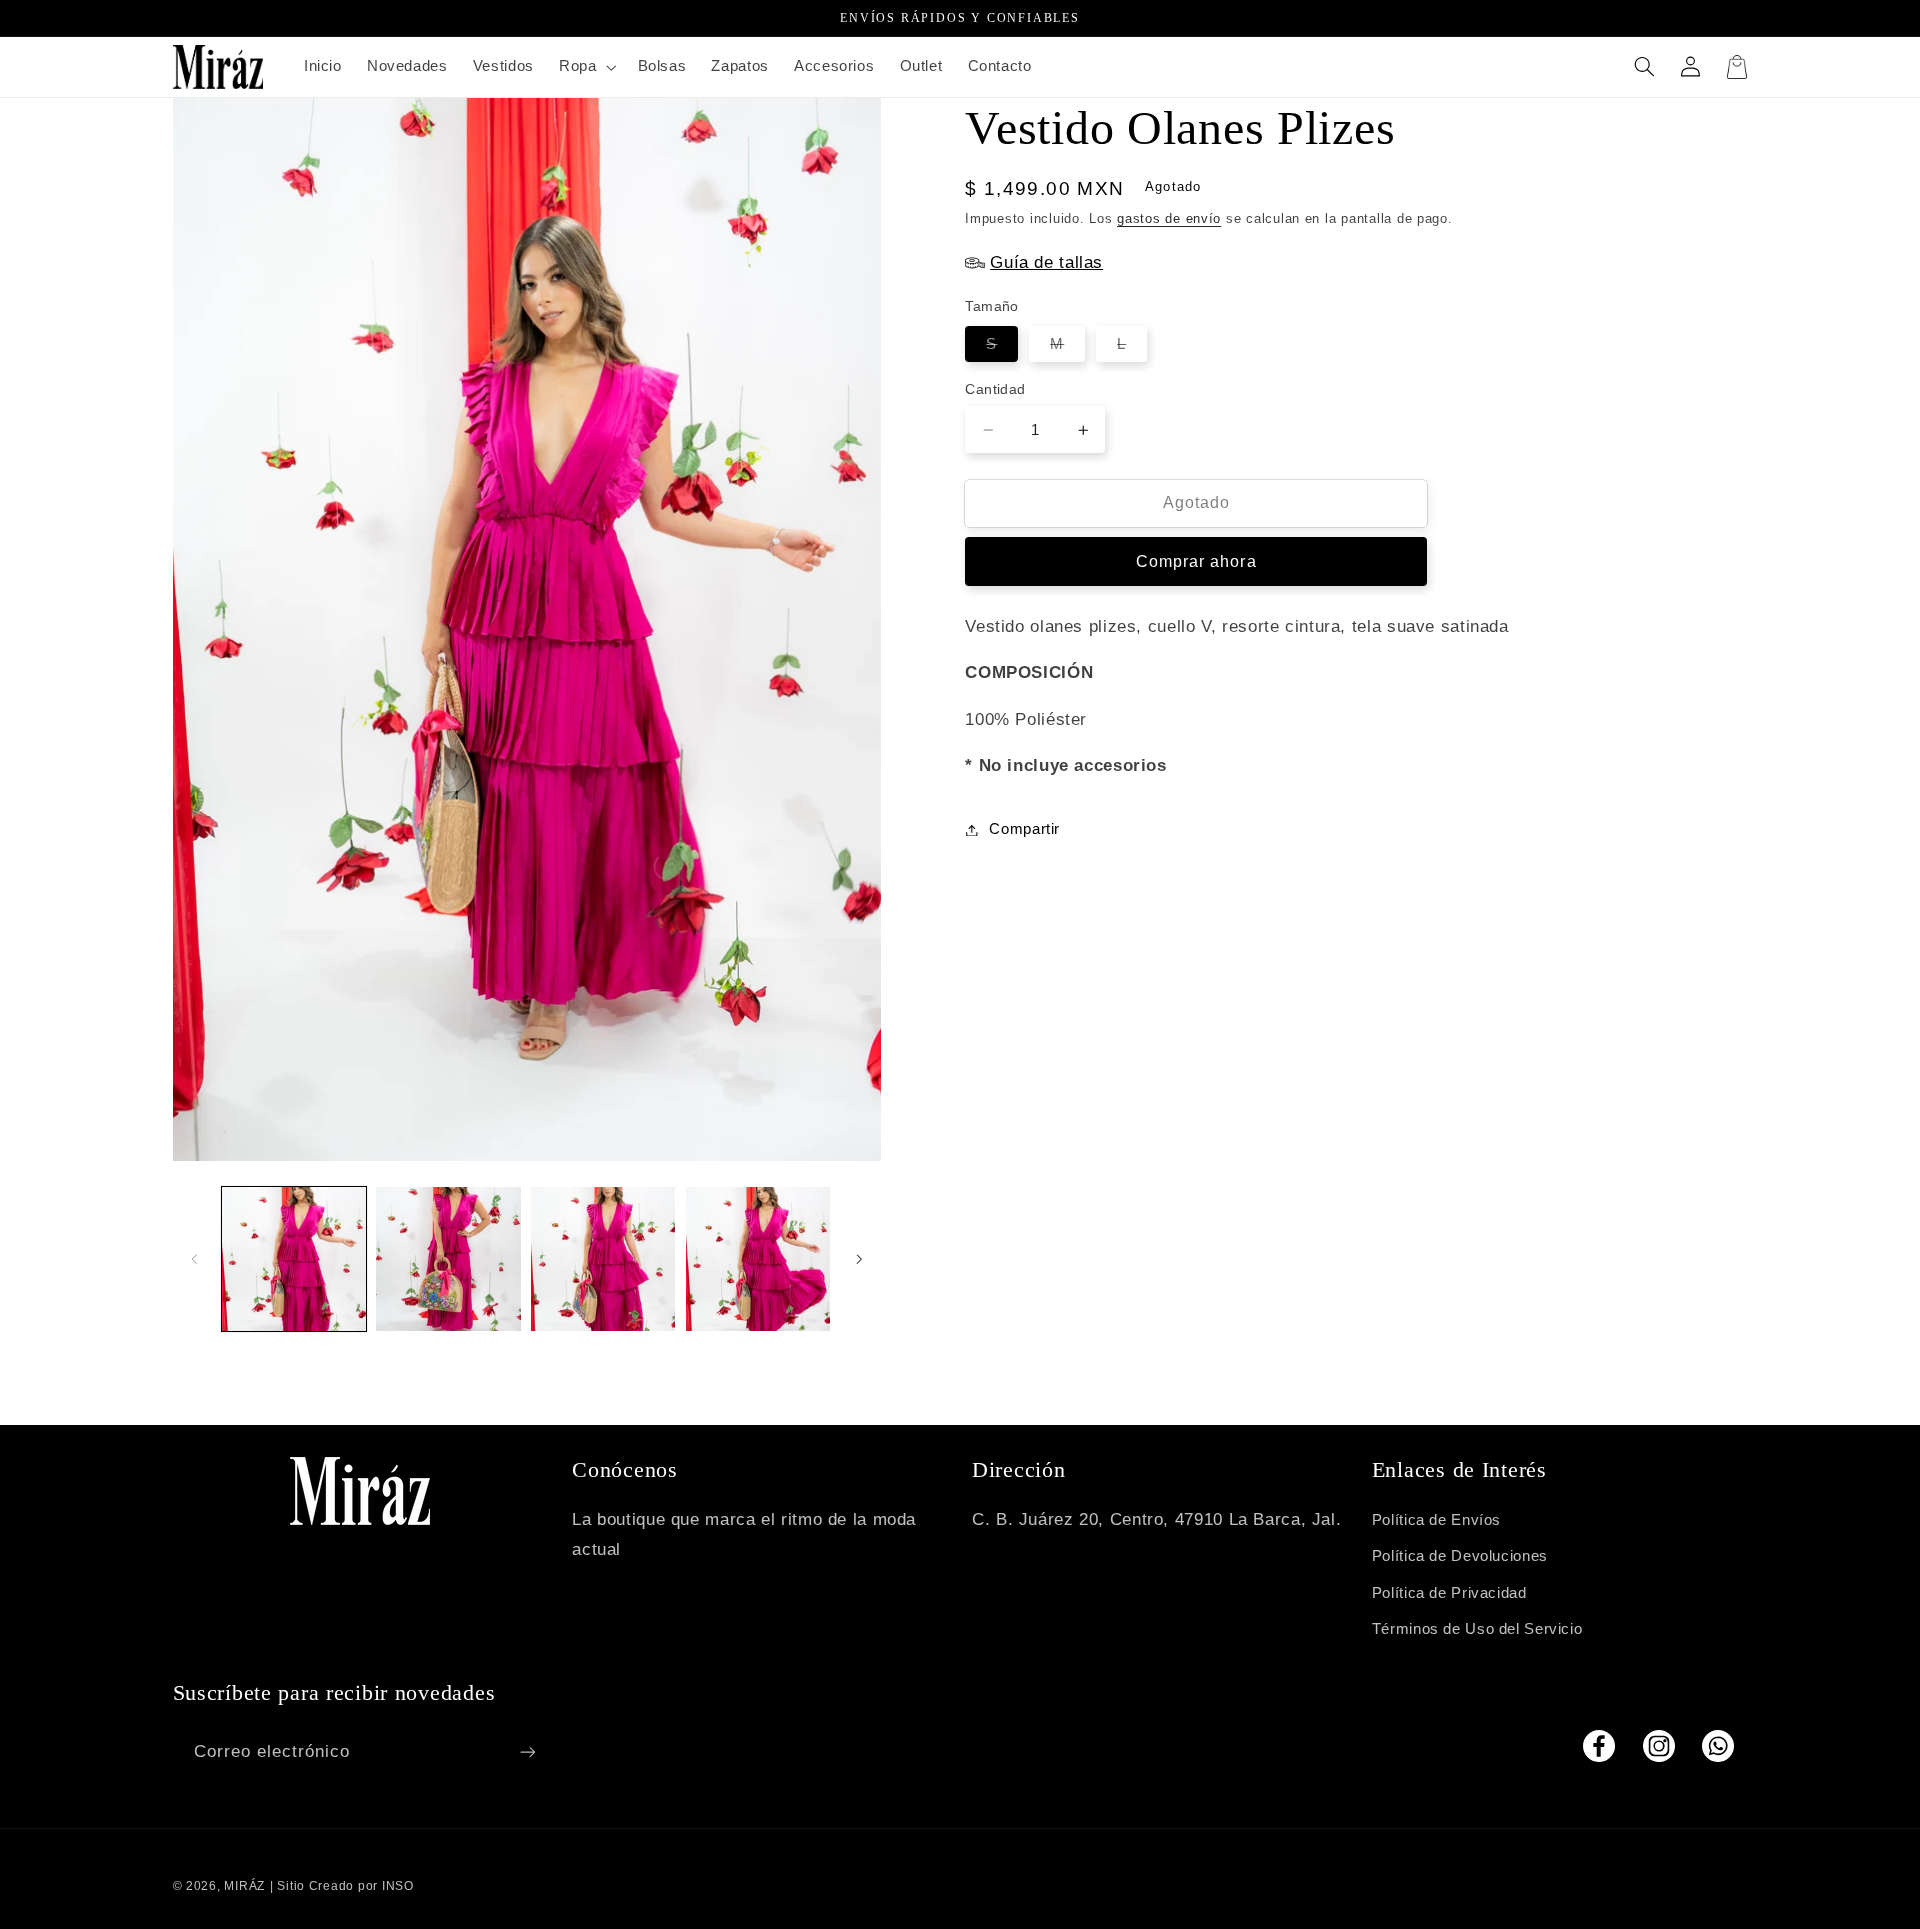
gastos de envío (1169, 218)
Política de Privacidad (1449, 1593)
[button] (585, 67)
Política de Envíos (1436, 1520)
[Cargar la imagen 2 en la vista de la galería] (448, 1259)
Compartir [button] (1024, 829)
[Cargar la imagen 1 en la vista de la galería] (294, 1259)
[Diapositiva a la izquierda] (195, 1259)
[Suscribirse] (527, 1751)
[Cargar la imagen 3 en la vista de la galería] (603, 1259)
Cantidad (995, 389)
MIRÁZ (244, 1886)
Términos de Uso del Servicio (1477, 1629)
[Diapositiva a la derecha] (859, 1259)
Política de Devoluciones (1460, 1556)
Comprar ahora (1196, 561)
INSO (398, 1886)
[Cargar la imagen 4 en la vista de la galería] (758, 1259)
